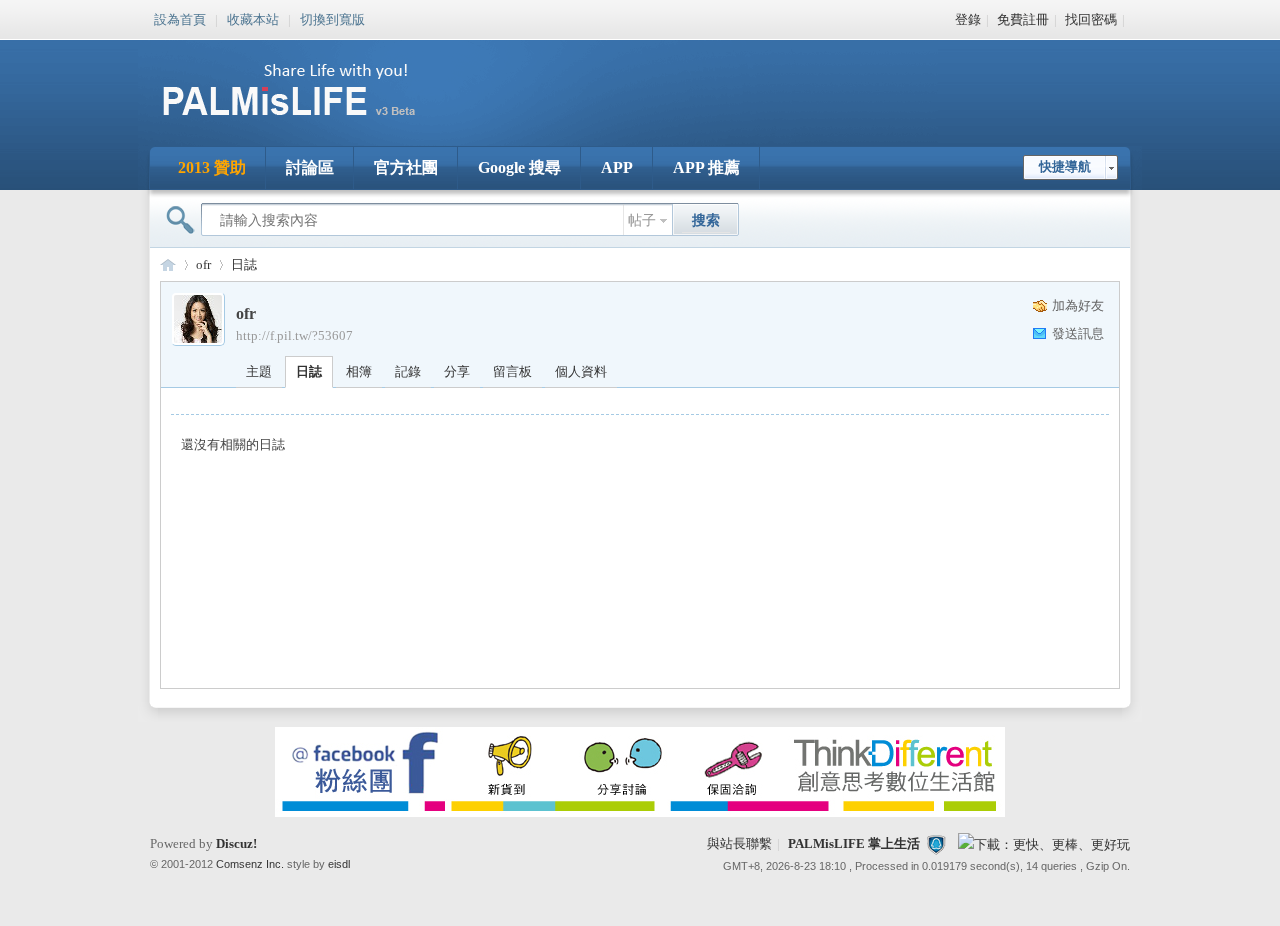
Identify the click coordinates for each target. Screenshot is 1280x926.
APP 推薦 (706, 167)
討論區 (310, 167)
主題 (259, 371)
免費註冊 (1023, 19)
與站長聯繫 (739, 843)
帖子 (642, 220)
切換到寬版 (332, 18)
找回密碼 (1091, 19)
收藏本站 (253, 18)
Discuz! (236, 843)
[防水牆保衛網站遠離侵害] (936, 843)
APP (617, 167)
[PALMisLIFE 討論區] (310, 123)
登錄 (968, 19)
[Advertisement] (764, 80)
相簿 (359, 371)
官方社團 (406, 167)
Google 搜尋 (519, 167)
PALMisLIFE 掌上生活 (854, 843)
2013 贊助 (212, 167)
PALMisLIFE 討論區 (168, 264)
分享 (457, 371)
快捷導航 (1065, 166)
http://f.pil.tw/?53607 (294, 335)
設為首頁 (180, 18)
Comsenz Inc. (250, 864)
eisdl (339, 864)
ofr (203, 264)
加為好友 (1078, 305)
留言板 (512, 371)
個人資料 (581, 371)
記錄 (408, 371)
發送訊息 (1078, 333)
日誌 (244, 264)
